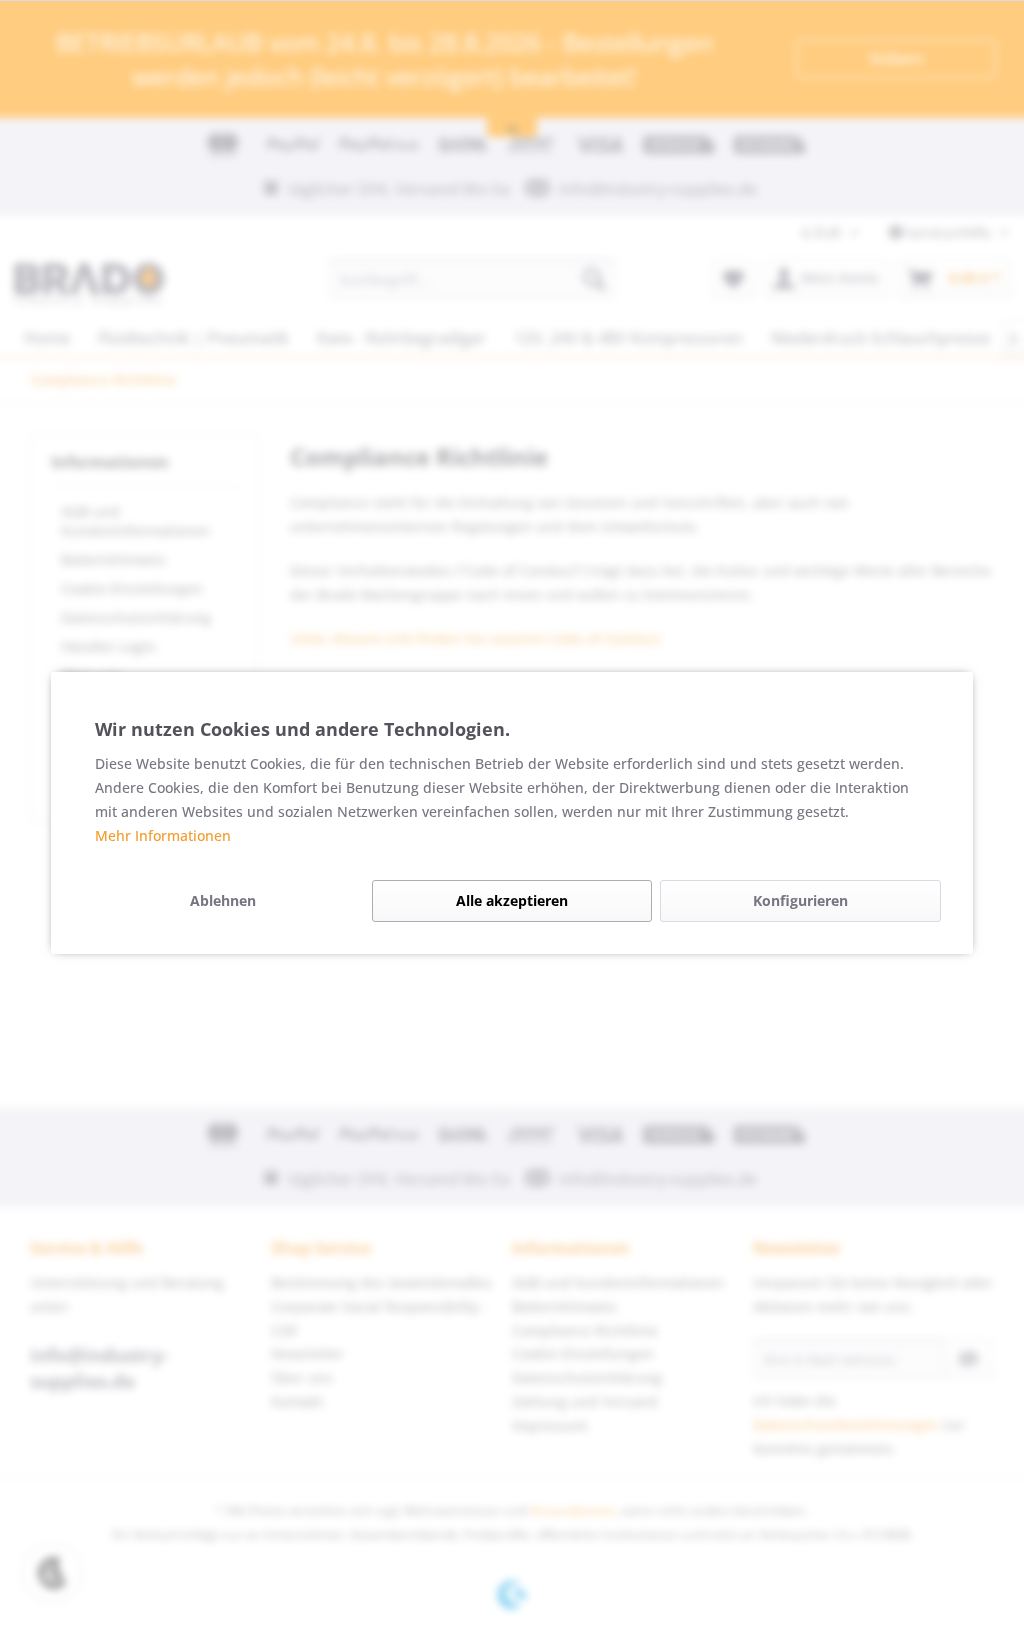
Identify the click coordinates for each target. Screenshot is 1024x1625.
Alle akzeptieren (512, 900)
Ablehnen (223, 900)
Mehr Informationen (163, 835)
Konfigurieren (800, 900)
